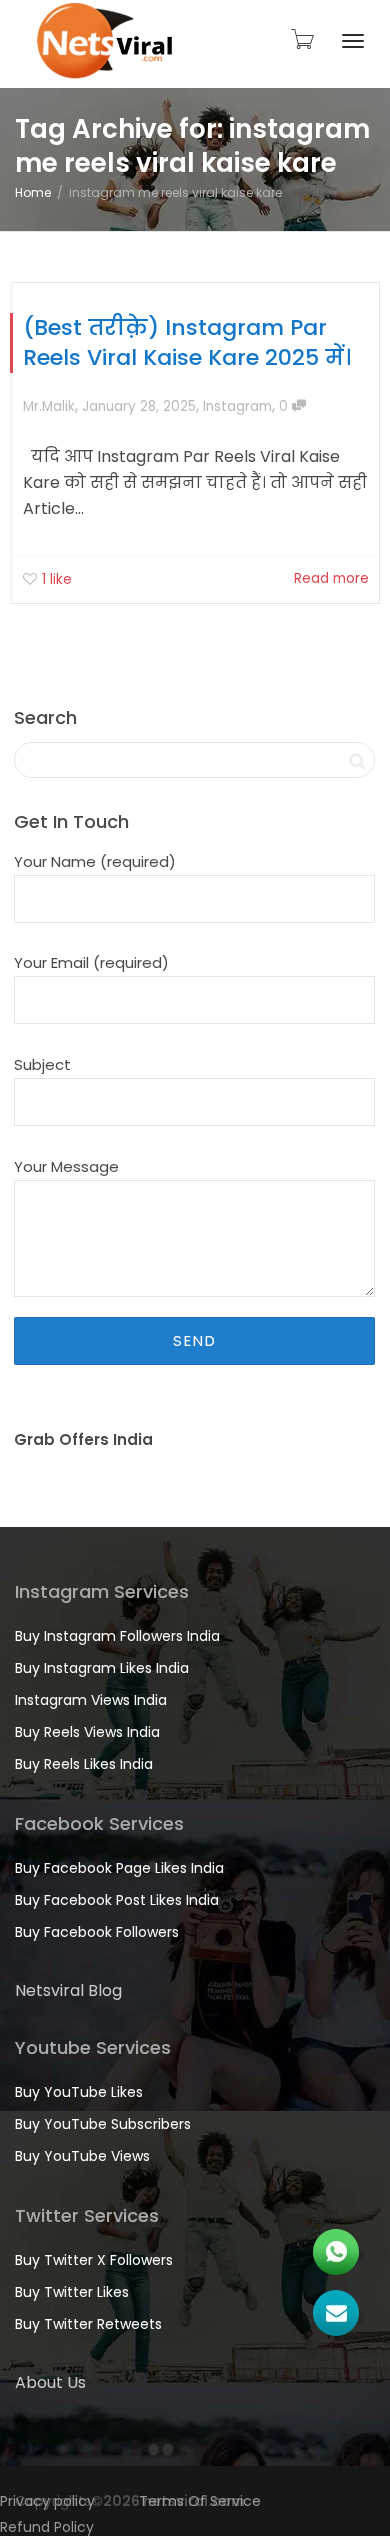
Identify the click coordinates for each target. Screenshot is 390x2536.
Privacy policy (47, 2501)
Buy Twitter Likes (72, 2292)
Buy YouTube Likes (79, 2092)
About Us (50, 2382)
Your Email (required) (91, 962)
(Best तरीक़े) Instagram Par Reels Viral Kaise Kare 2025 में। (187, 342)
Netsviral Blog (68, 1990)
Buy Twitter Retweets (88, 2324)
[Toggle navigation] (353, 41)
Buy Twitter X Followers (94, 2260)
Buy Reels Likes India (84, 1764)
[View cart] (301, 39)
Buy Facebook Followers (97, 1932)
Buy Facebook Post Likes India (117, 1900)
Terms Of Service (200, 2501)
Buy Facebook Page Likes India (119, 1868)
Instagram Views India (91, 1700)
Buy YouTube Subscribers (103, 2124)
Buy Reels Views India (87, 1732)
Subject (42, 1064)
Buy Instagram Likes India (102, 1668)
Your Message (66, 1166)
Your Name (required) (95, 861)
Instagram (237, 406)
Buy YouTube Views (82, 2156)
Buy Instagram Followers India (117, 1636)
